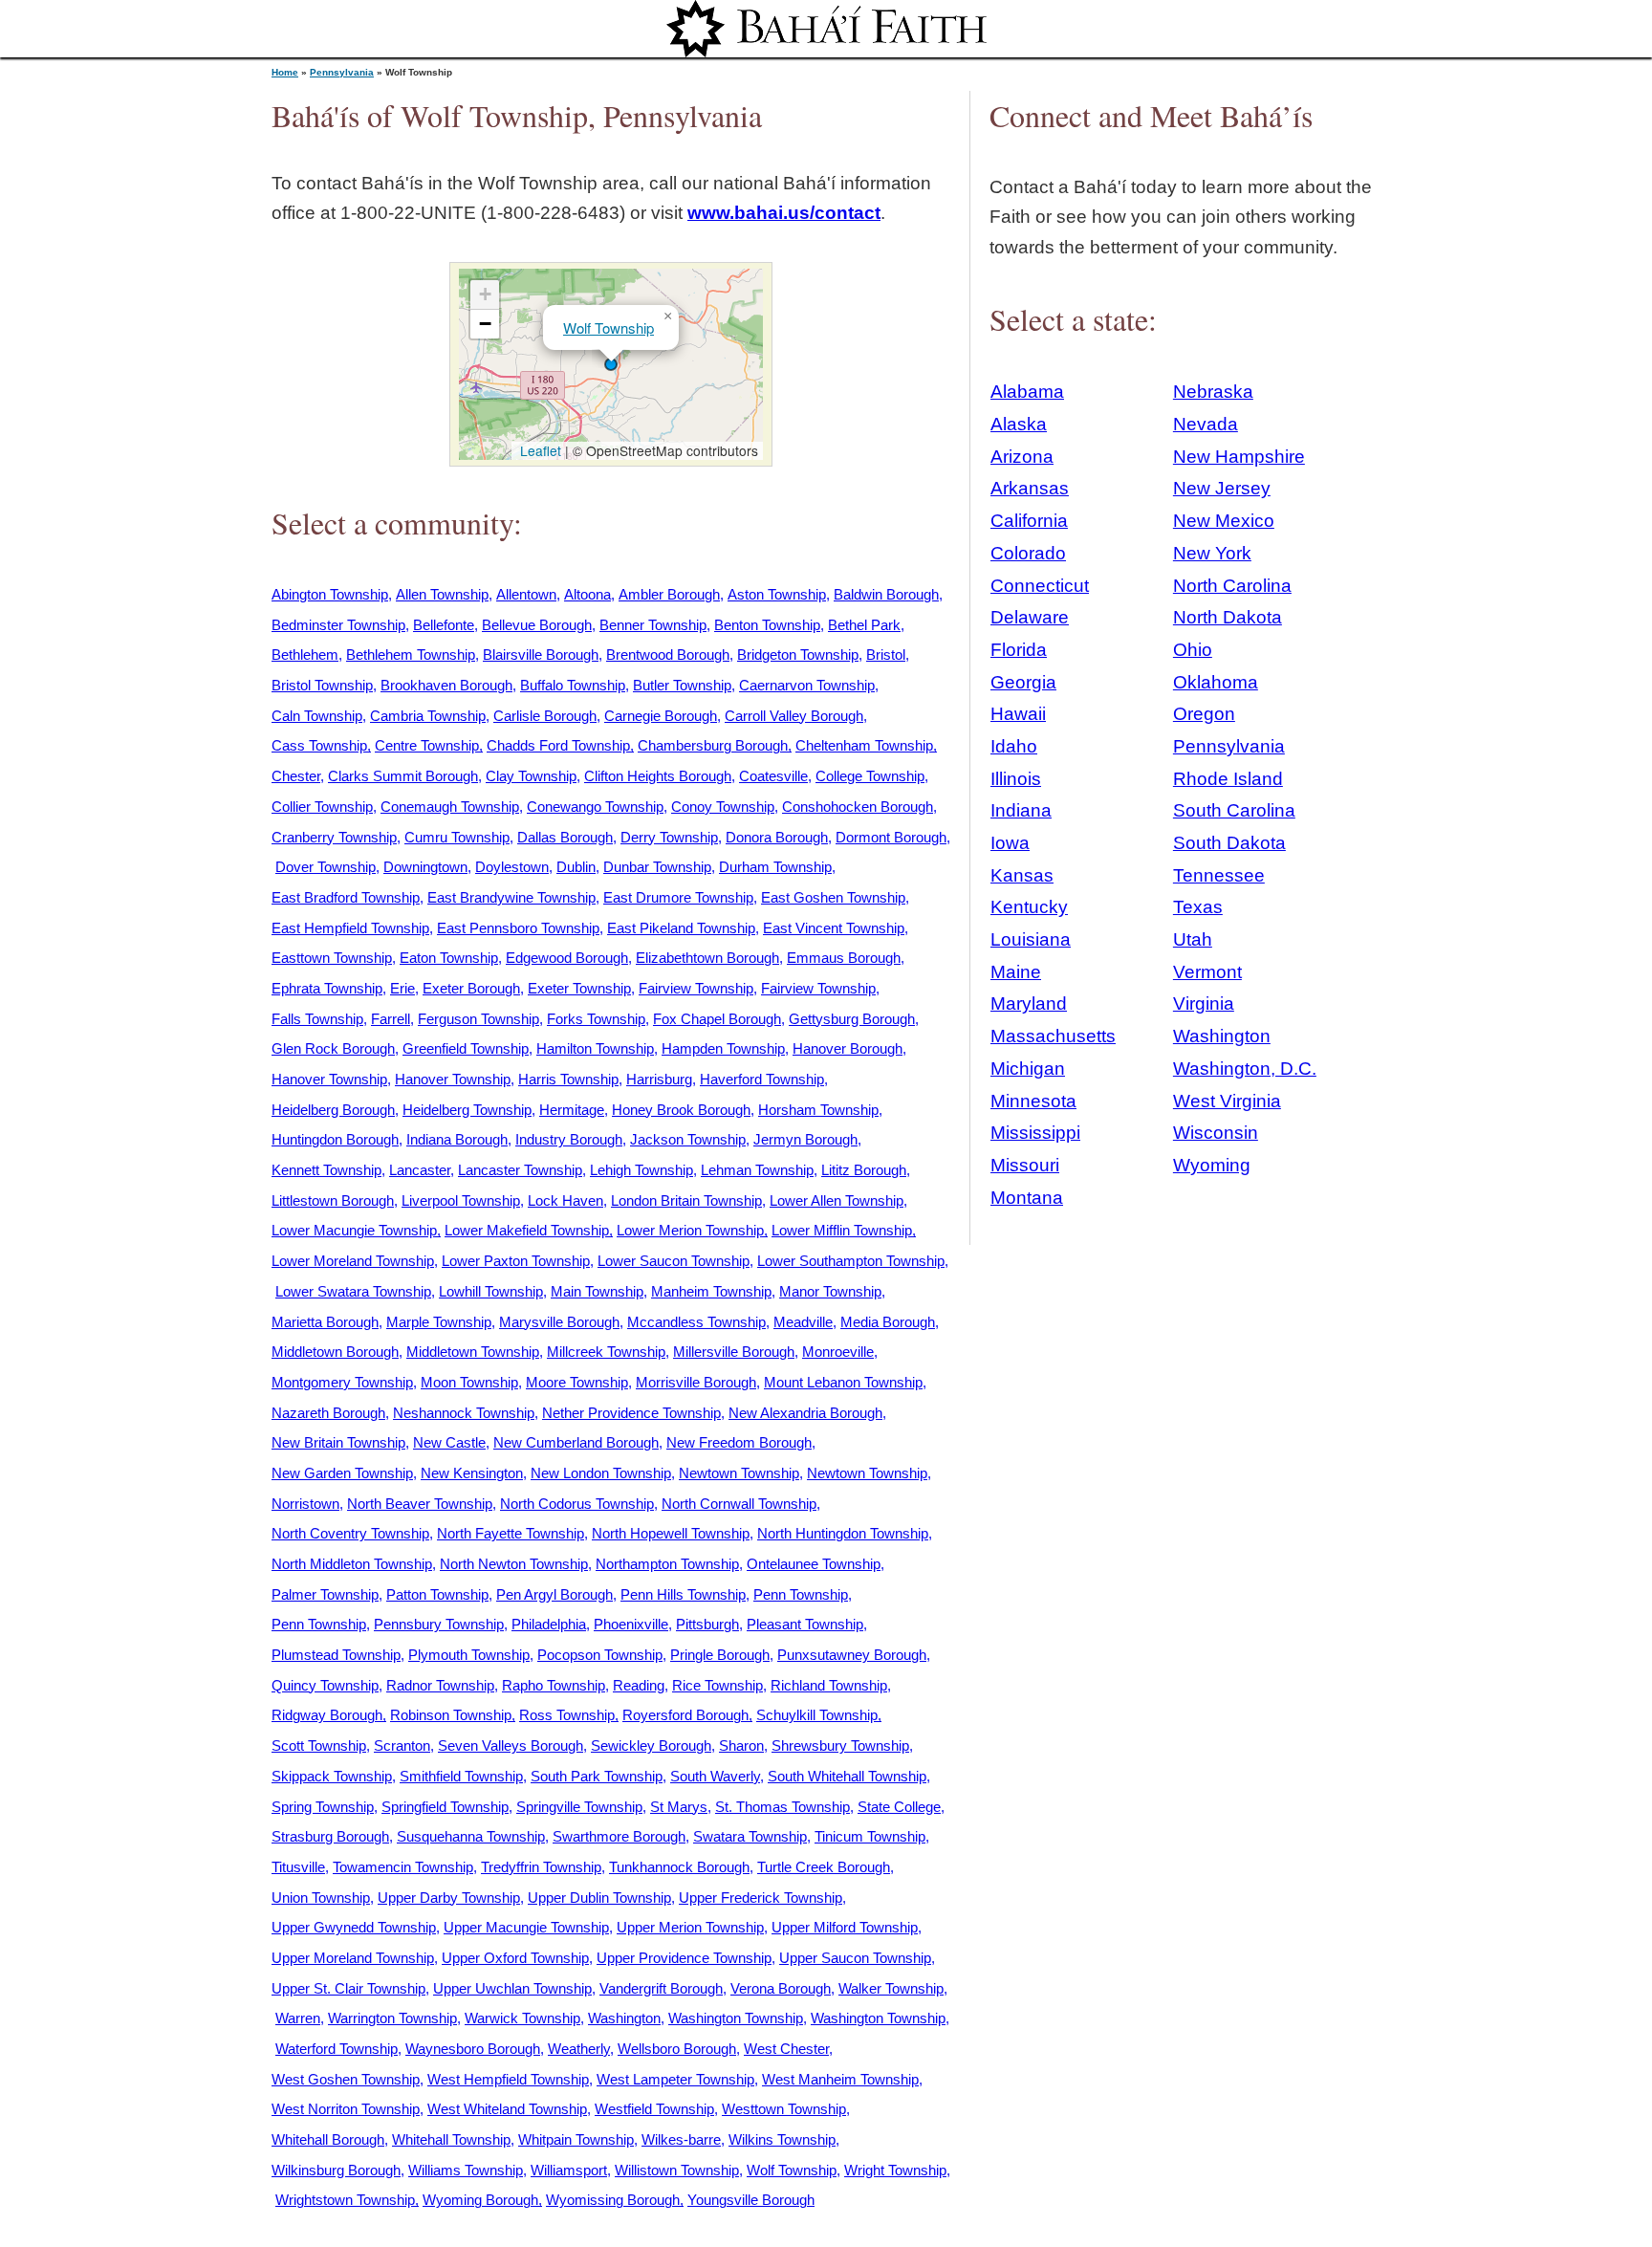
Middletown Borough (335, 1352)
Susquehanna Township (471, 1836)
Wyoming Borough (480, 2200)
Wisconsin (1216, 1133)
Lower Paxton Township (516, 1261)
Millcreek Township (606, 1352)
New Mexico (1224, 521)
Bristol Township (322, 685)
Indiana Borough (457, 1139)
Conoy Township (723, 807)
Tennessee (1219, 875)
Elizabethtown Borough (707, 958)
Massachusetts (1053, 1036)
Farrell (391, 1019)
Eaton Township (449, 958)
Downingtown (425, 867)
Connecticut (1040, 586)
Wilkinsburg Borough (336, 2170)
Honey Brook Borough (681, 1110)
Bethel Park (864, 625)
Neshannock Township (464, 1413)
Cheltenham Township (864, 745)
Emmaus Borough (844, 958)
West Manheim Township (840, 2079)
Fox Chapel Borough (717, 1019)
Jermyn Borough (805, 1139)
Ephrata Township (327, 988)
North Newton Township (514, 1564)
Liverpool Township (461, 1200)
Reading (639, 1685)
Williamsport (569, 2170)
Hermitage (572, 1110)
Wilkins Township (782, 2139)
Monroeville (838, 1352)
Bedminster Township (338, 625)
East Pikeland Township (681, 928)
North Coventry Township (350, 1533)
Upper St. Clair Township (348, 1988)
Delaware (1030, 617)
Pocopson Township (600, 1655)
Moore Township (577, 1382)
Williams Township (466, 2170)
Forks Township (596, 1019)
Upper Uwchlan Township (512, 1988)
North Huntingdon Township (843, 1533)
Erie (402, 988)
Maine (1016, 972)
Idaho (1014, 746)
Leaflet (539, 450)
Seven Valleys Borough (511, 1745)
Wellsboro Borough (677, 2049)
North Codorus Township (577, 1504)
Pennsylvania (342, 72)
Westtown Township (784, 2109)
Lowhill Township (491, 1291)
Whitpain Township (576, 2139)
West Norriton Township (346, 2109)
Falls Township (317, 1019)
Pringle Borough (720, 1655)
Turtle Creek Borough (824, 1867)
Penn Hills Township (683, 1594)
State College (899, 1807)
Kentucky (1029, 907)
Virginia (1204, 1004)
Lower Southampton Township (851, 1261)
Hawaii (1018, 714)
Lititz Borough (864, 1170)
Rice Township (717, 1685)
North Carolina (1232, 586)
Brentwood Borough (668, 654)
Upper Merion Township (690, 1927)
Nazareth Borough (328, 1413)
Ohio (1193, 650)
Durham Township (775, 867)
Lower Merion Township (690, 1230)
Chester (296, 776)
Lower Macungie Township (354, 1230)
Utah (1193, 939)
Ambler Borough (669, 594)
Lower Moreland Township (353, 1261)
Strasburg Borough (330, 1836)
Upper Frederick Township (761, 1898)
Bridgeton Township (798, 654)
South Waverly (715, 1776)
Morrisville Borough (696, 1382)
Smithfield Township (461, 1776)
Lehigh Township (641, 1170)
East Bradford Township (346, 897)
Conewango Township (595, 807)
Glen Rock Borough (333, 1048)
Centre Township (427, 745)
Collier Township (322, 807)
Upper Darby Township (449, 1898)
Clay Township (531, 776)
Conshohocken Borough (858, 807)
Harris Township (568, 1079)
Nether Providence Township (631, 1413)
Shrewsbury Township (840, 1745)
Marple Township (439, 1322)
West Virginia (1227, 1101)
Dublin (576, 867)
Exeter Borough (471, 988)
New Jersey (1222, 488)
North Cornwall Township (739, 1504)
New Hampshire (1239, 457)
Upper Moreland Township (353, 1958)
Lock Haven (565, 1200)
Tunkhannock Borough (679, 1867)
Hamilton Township (595, 1048)
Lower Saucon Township (674, 1261)
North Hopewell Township (671, 1533)
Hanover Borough (848, 1048)
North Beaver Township (420, 1504)
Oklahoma (1216, 682)
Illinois (1016, 779)
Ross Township (567, 1715)
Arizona (1022, 457)
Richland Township (829, 1685)
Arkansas (1030, 488)
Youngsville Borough (751, 2200)
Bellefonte (444, 625)
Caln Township (317, 716)
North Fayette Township (511, 1533)
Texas (1198, 907)
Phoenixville (631, 1624)
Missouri (1025, 1165)
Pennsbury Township (439, 1624)
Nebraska (1213, 392)
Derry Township (669, 837)
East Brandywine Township (511, 897)
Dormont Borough (891, 837)
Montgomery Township (342, 1382)
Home (285, 72)
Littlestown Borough (333, 1200)
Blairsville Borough (541, 654)
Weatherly (579, 2049)
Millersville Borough (734, 1352)
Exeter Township (579, 988)
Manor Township (830, 1291)
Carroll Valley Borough (794, 716)
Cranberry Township (334, 837)
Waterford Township (337, 2049)
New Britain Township (338, 1442)
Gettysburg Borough (852, 1019)
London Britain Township (686, 1200)
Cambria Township (428, 716)
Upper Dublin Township (599, 1898)
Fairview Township (696, 988)
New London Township (601, 1473)
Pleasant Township (805, 1624)
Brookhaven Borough (446, 685)
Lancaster (420, 1170)
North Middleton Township (352, 1564)
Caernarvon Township (807, 685)
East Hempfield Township (350, 928)
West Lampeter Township (675, 2079)
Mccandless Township (696, 1322)
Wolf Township (609, 327)
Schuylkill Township (817, 1715)
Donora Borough (777, 837)
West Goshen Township (346, 2079)
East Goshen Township (833, 897)
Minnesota (1033, 1101)
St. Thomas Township (783, 1807)
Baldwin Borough (886, 594)
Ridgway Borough (327, 1715)
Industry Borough (569, 1139)
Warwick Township (522, 2018)
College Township (870, 776)
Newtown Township (739, 1473)
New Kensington (472, 1473)
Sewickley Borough (651, 1745)
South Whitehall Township (847, 1776)
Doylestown (512, 867)
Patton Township (437, 1594)
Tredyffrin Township (541, 1867)
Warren (298, 2018)
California (1029, 521)
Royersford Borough (685, 1715)
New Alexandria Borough (805, 1413)
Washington (624, 2018)
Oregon (1204, 714)
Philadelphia (549, 1624)
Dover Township (326, 867)
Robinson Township (451, 1715)
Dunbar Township (657, 867)
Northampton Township (667, 1564)
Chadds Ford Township (558, 745)
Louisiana (1031, 939)
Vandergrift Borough (661, 1988)
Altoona (587, 594)
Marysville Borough (559, 1322)
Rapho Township (554, 1685)
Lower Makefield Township (527, 1230)
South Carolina (1234, 810)
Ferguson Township (478, 1019)
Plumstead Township (336, 1655)
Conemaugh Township (450, 807)
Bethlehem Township (411, 654)
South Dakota (1229, 843)
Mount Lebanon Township (843, 1382)
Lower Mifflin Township (842, 1230)
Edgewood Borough (567, 958)
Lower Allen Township (837, 1200)
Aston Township (777, 594)
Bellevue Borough (537, 625)
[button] (611, 364)
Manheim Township (711, 1291)
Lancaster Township (520, 1170)
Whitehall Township (451, 2139)
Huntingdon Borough (335, 1139)
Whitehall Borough (328, 2139)
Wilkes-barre (681, 2139)
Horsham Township (818, 1110)
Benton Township (767, 625)
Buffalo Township (573, 685)
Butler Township (682, 685)
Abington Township (330, 594)
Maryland (1029, 1004)
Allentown (526, 594)
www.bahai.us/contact (784, 213)
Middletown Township (473, 1352)
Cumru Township (457, 837)
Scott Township (319, 1745)
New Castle (449, 1442)
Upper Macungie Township (526, 1927)
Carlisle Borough (545, 716)
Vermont (1207, 972)
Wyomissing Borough (613, 2200)
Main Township (597, 1291)
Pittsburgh (707, 1624)
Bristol (886, 654)
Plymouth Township (469, 1655)
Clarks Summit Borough (403, 776)
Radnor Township (440, 1685)
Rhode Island (1228, 779)
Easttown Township (332, 958)
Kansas (1022, 875)
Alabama (1027, 392)
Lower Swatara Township (353, 1291)
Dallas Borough (565, 837)
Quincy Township (325, 1685)
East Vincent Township (834, 928)
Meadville (803, 1322)
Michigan (1028, 1069)
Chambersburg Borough (713, 745)
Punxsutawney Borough (852, 1655)
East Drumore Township (678, 897)
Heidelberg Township (467, 1110)
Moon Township (469, 1382)
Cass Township (319, 745)
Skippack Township (332, 1776)
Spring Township (323, 1807)
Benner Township (653, 625)
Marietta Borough (325, 1322)
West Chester (786, 2049)
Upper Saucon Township (855, 1958)
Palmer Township (325, 1594)
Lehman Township (757, 1170)
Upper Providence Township (684, 1958)
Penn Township (801, 1594)
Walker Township (891, 1988)
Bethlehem (305, 654)
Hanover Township (329, 1079)
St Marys (679, 1807)
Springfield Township (445, 1807)
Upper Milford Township (845, 1927)
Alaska (1019, 424)
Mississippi (1035, 1133)
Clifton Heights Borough (658, 776)
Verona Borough (781, 1988)
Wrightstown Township (345, 2200)
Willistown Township (677, 2170)
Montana (1027, 1198)
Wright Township (895, 2170)
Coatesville (773, 776)
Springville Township (579, 1807)
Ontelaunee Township (814, 1564)
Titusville (298, 1867)
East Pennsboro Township (518, 928)
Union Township (321, 1898)
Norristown (305, 1504)
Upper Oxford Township (515, 1958)
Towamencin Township (403, 1867)
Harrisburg (659, 1079)
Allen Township (442, 594)
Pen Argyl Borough (554, 1594)
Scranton (402, 1745)
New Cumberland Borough (576, 1442)
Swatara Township (750, 1836)
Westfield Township (654, 2109)
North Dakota (1228, 617)
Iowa (1010, 843)
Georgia (1023, 682)
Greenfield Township (466, 1048)
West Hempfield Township (508, 2079)
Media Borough (888, 1322)
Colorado (1028, 553)
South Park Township (597, 1776)
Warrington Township (392, 2018)
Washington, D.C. (1245, 1069)
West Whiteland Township (507, 2109)
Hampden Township (723, 1048)
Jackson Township (688, 1139)
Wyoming (1212, 1165)
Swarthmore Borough (619, 1836)
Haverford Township (762, 1079)
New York (1212, 553)
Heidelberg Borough (333, 1110)
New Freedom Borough (739, 1442)
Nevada (1206, 424)
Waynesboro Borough (473, 2049)
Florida (1019, 650)
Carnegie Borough (661, 716)
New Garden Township (342, 1473)
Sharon (741, 1745)
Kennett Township (326, 1170)
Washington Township (736, 2018)
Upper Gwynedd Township (354, 1927)
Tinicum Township (870, 1836)
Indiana (1021, 810)
